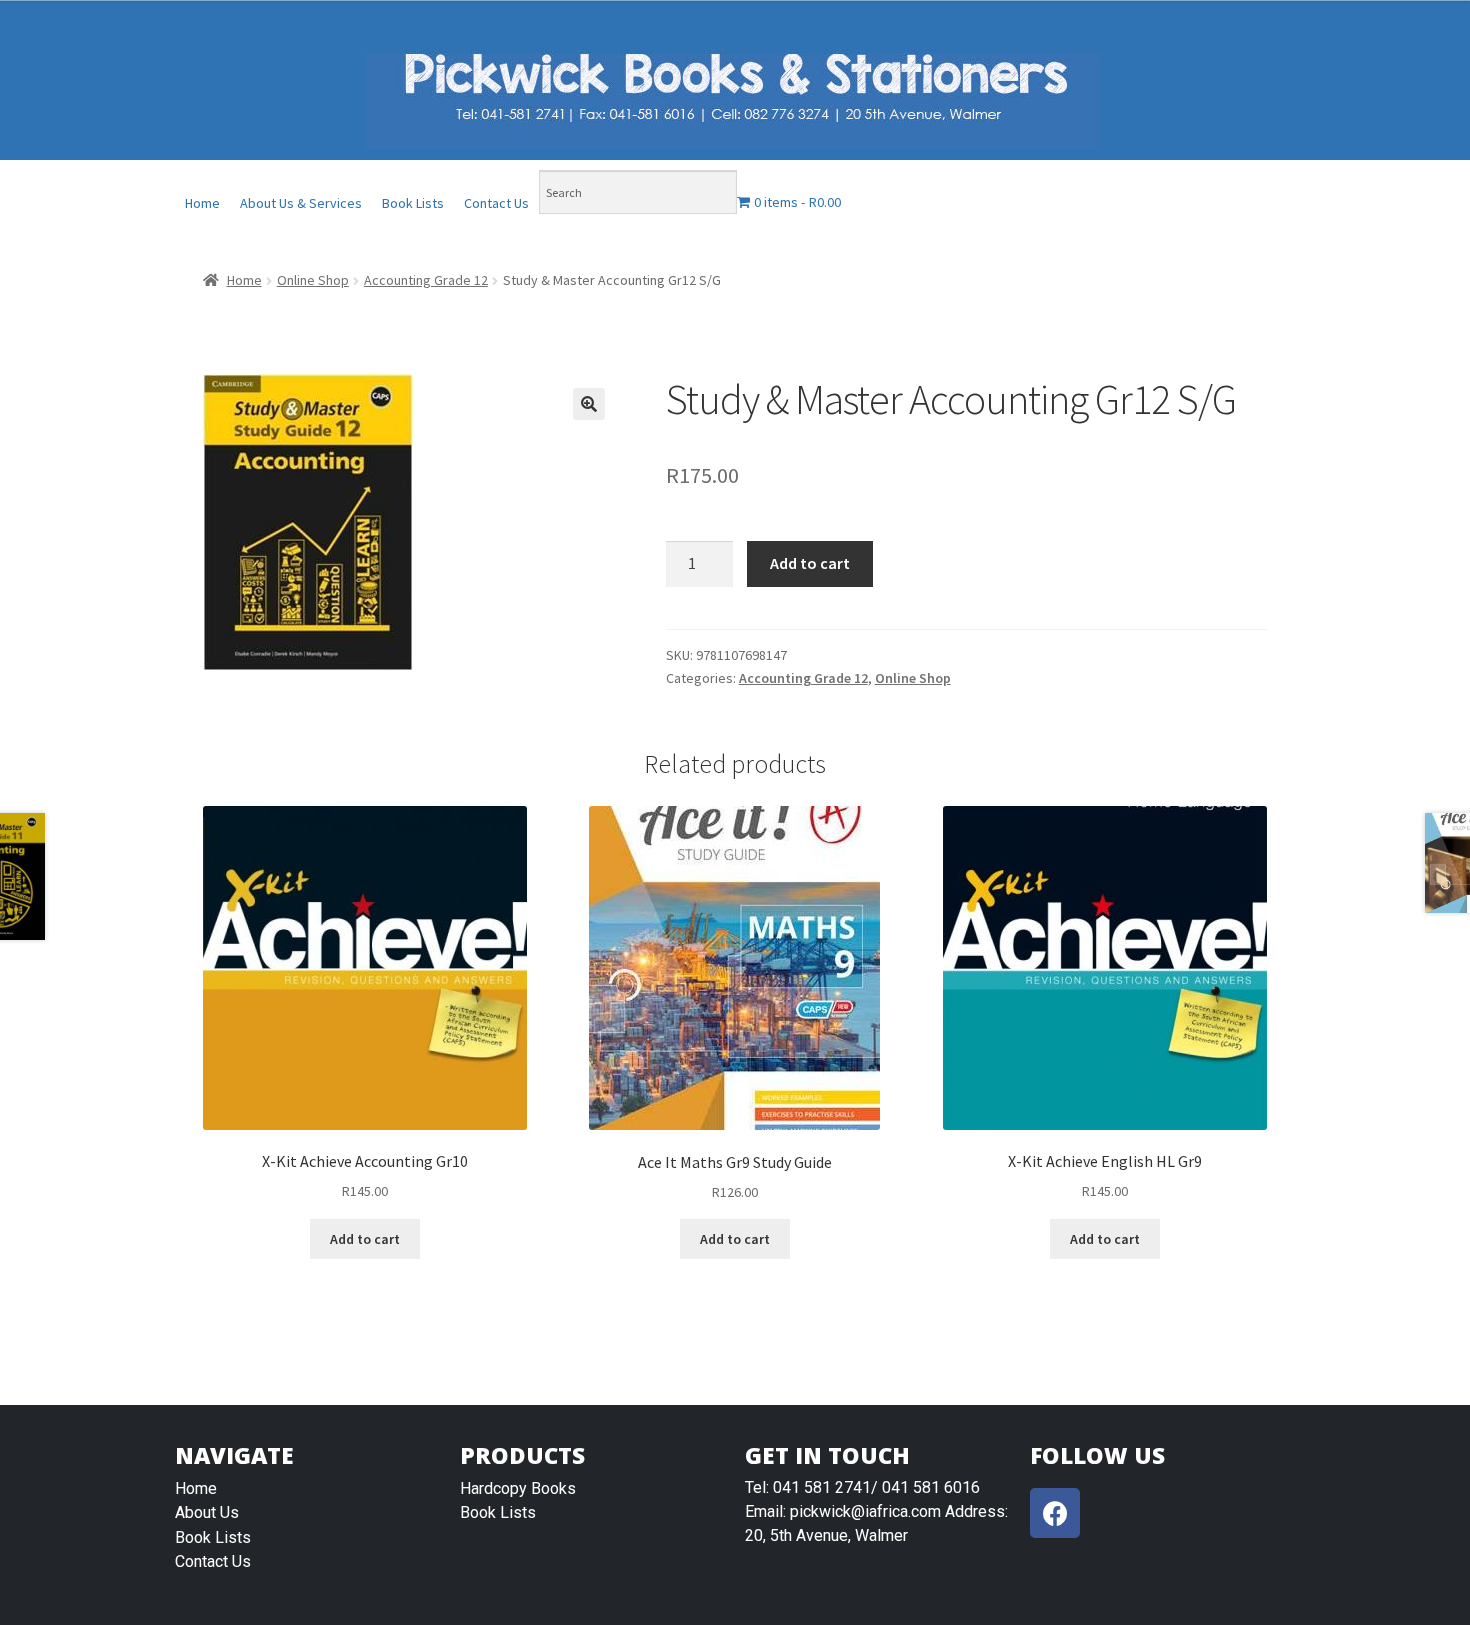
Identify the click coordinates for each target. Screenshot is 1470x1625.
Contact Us (496, 203)
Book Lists (413, 203)
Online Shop (313, 280)
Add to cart (810, 563)
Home (202, 203)
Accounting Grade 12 (426, 280)
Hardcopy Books (518, 1488)
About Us (207, 1512)
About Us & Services (301, 203)
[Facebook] (1055, 1513)
